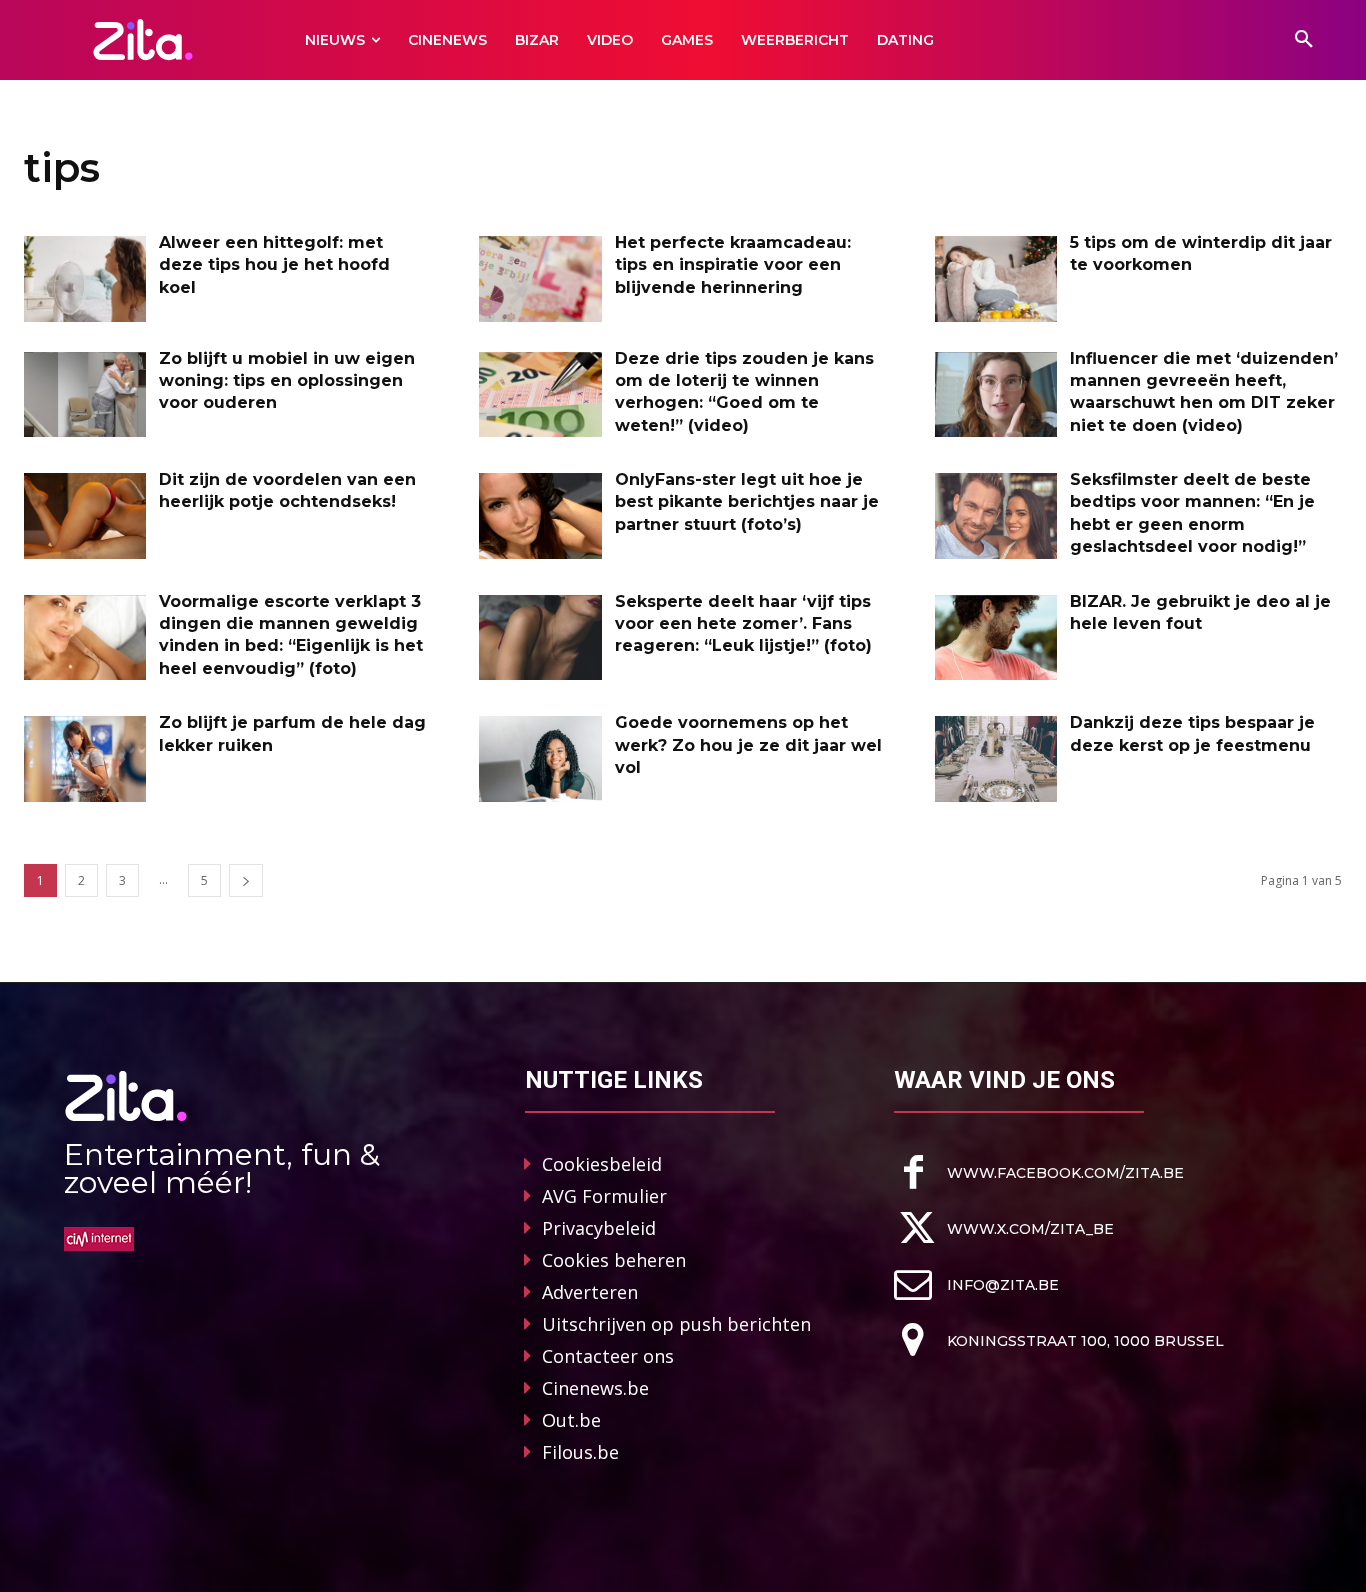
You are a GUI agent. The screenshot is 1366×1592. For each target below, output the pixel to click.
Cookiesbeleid (602, 1164)
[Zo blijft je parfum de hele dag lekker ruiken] (85, 759)
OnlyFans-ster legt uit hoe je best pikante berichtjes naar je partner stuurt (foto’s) (747, 502)
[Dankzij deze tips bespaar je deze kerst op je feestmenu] (996, 759)
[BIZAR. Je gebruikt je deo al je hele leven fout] (996, 638)
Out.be (571, 1420)
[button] (1304, 40)
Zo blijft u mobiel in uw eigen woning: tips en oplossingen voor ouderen (287, 381)
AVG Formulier (604, 1196)
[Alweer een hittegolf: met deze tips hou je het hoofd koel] (85, 279)
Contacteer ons (608, 1356)
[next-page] (246, 880)
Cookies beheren (614, 1260)
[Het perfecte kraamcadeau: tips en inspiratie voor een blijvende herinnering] (540, 279)
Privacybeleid (599, 1228)
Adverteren (590, 1292)
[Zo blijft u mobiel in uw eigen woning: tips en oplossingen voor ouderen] (85, 395)
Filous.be (580, 1452)
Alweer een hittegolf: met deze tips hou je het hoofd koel (274, 265)
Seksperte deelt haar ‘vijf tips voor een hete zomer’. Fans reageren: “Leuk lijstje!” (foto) (743, 624)
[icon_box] (1039, 1172)
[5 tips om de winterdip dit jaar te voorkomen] (996, 279)
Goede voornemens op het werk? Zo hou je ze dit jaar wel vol (748, 745)
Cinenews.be (595, 1388)
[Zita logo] (142, 39)
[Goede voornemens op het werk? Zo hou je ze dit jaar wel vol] (540, 759)
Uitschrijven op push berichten (676, 1324)
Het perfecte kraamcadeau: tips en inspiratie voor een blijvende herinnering (733, 265)
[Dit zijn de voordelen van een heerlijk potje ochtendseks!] (85, 516)
